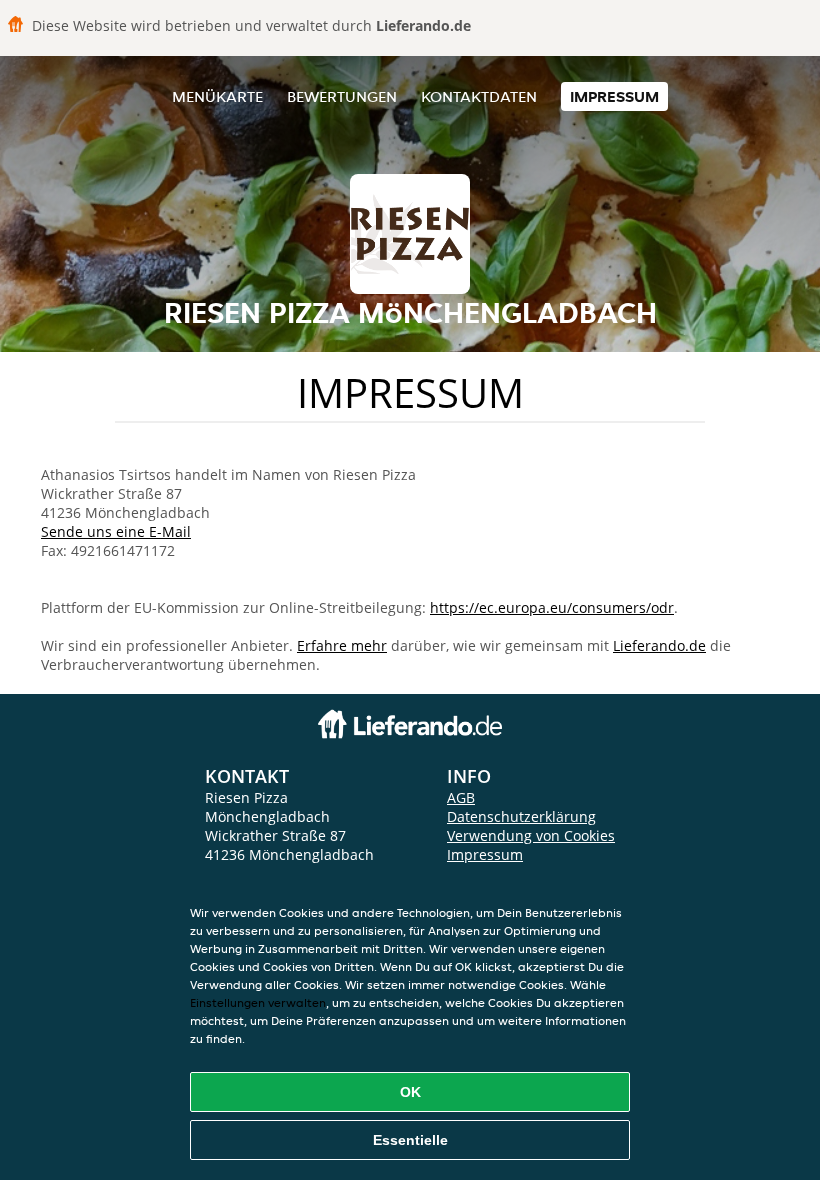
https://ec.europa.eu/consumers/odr (552, 607)
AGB (461, 797)
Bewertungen (342, 96)
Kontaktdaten (479, 96)
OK (410, 1092)
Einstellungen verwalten (258, 1002)
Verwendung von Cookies (531, 835)
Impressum (614, 96)
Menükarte (217, 96)
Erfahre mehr (342, 645)
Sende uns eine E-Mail (116, 531)
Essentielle (410, 1140)
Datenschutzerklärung (521, 816)
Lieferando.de (659, 645)
